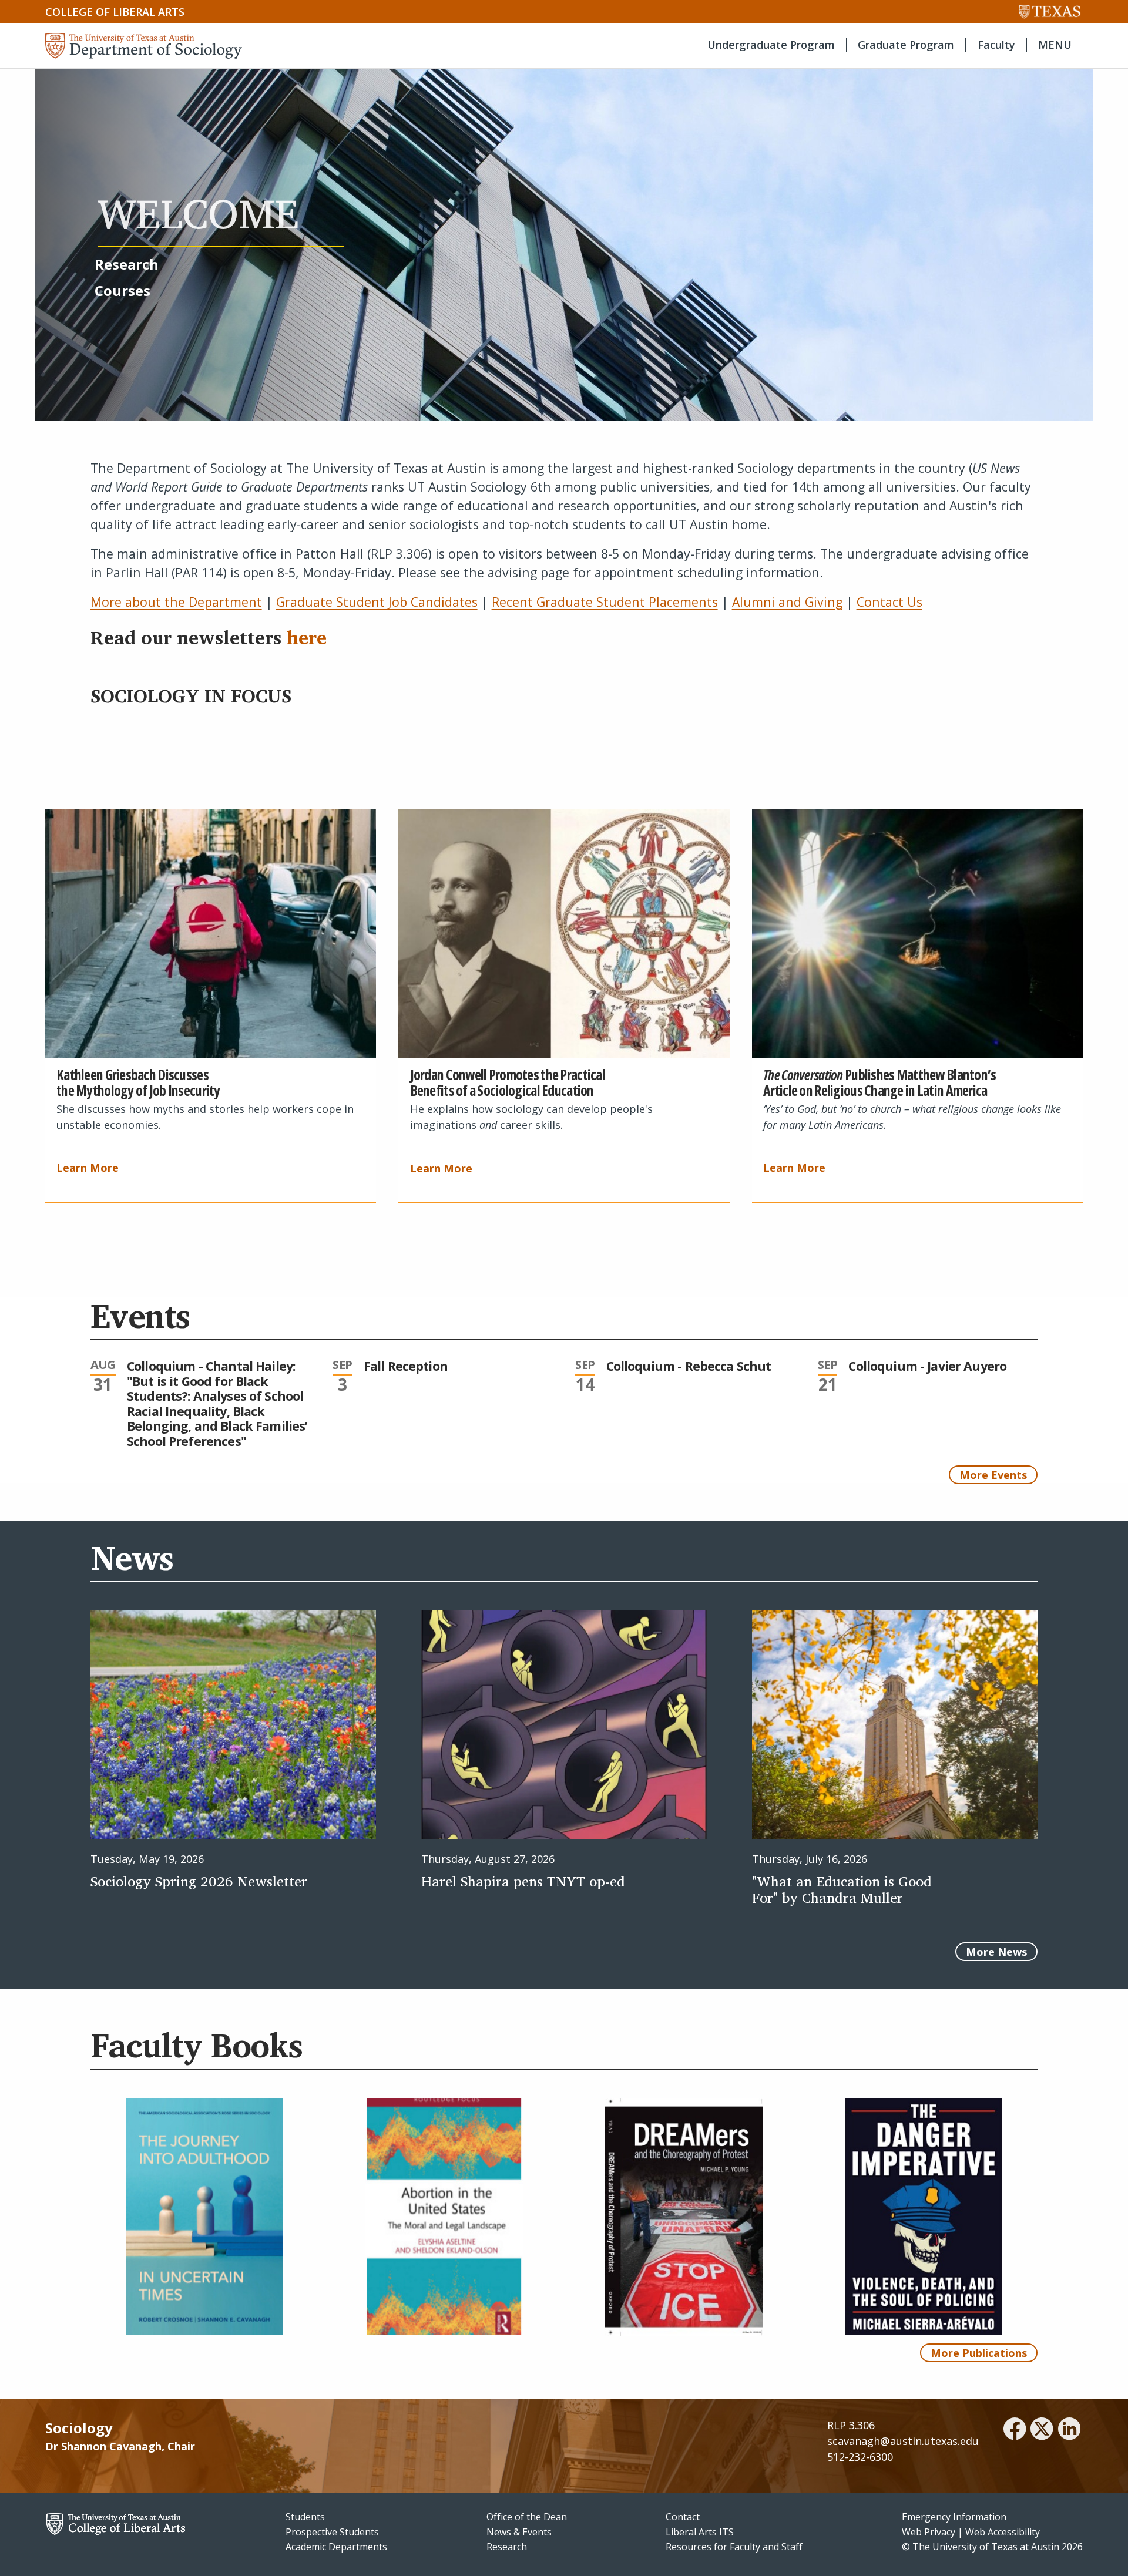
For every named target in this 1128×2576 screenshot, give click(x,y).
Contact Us (889, 602)
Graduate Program (906, 45)
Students (305, 2517)
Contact (683, 2517)
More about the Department (176, 602)
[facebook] (1015, 2430)
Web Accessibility (1003, 2532)
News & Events (519, 2532)
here (307, 637)
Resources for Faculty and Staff (734, 2547)
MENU (1055, 45)
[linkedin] (1069, 2430)
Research (507, 2547)
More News (996, 1952)
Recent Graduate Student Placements (605, 602)
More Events (993, 1475)
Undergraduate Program (771, 45)
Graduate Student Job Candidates (377, 602)
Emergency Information (954, 2517)
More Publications (979, 2353)
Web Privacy (929, 2532)
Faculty (996, 45)
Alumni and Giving (787, 602)
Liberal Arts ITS (700, 2532)
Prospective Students (332, 2532)
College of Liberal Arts (115, 12)
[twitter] (1042, 2430)
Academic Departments (336, 2547)
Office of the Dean (527, 2517)
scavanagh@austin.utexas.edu (903, 2441)
